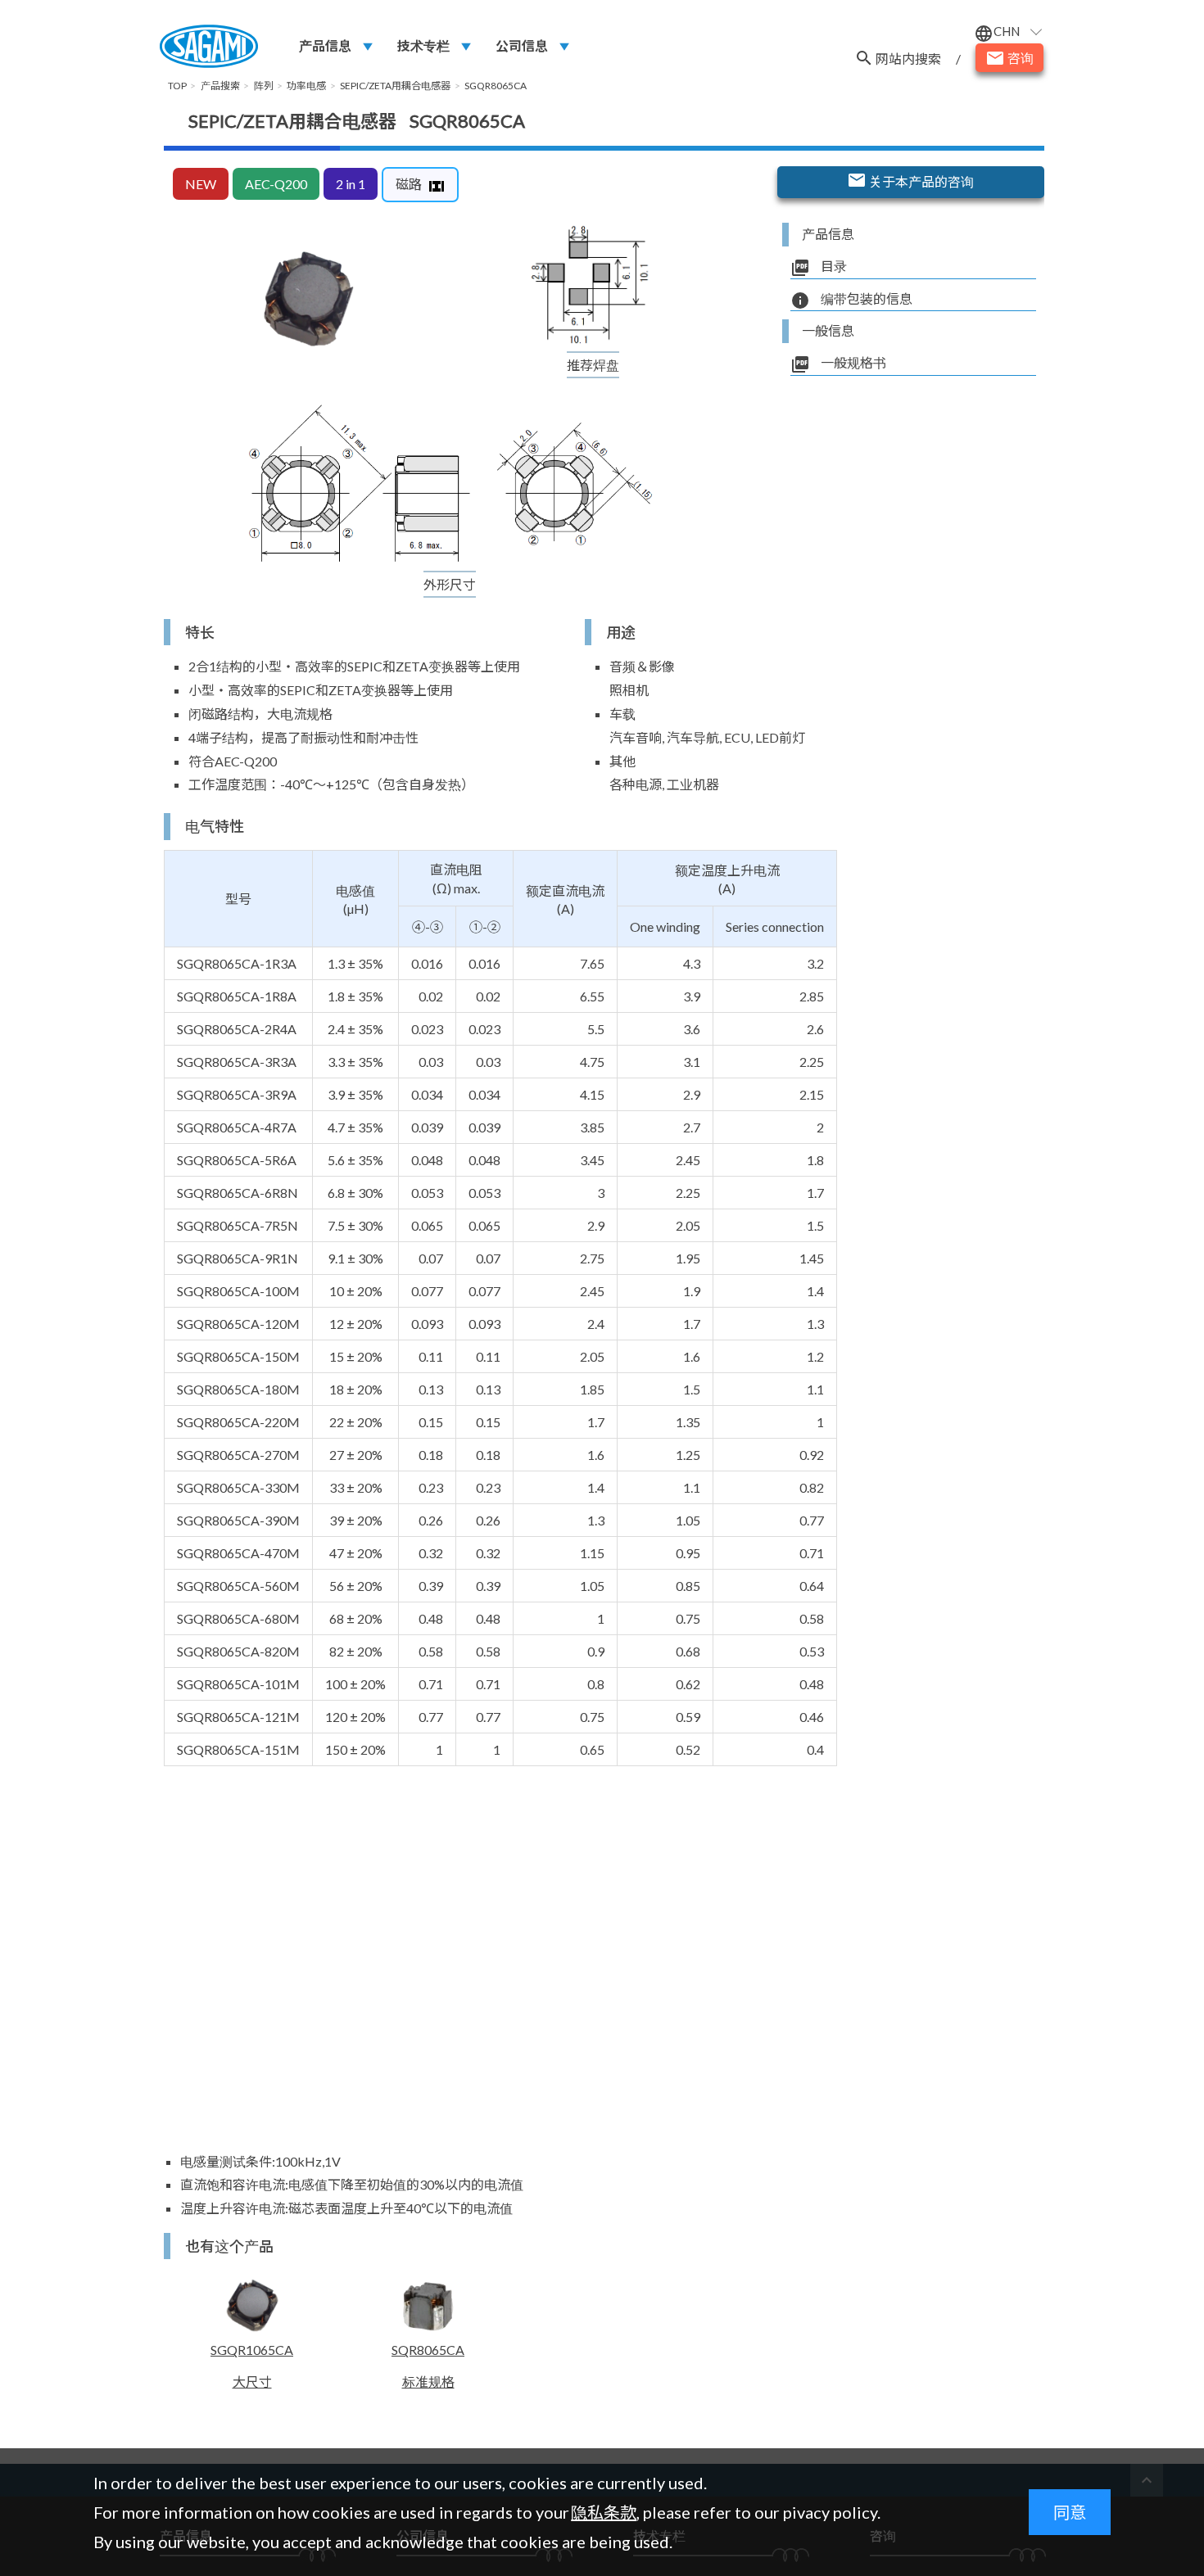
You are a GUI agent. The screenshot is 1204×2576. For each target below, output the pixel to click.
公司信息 (522, 45)
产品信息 (325, 45)
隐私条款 (604, 2512)
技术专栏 (423, 45)
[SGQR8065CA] (307, 300)
